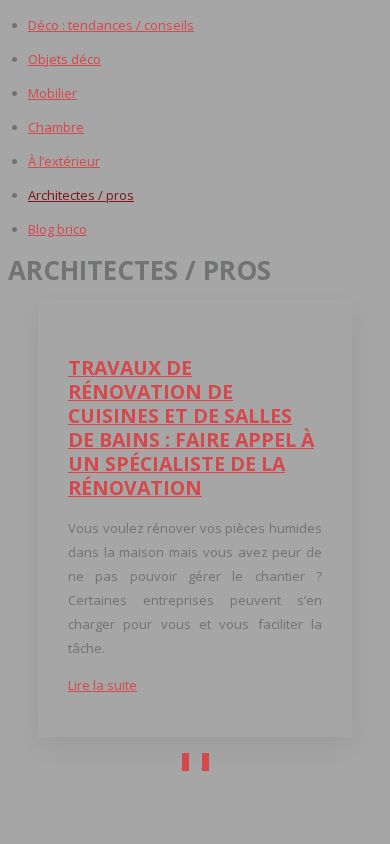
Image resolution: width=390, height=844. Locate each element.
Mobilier (52, 93)
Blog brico (57, 229)
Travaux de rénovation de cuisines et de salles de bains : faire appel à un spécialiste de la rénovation (191, 427)
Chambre (56, 127)
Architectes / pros (81, 195)
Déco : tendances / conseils (111, 25)
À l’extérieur (64, 161)
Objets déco (64, 59)
